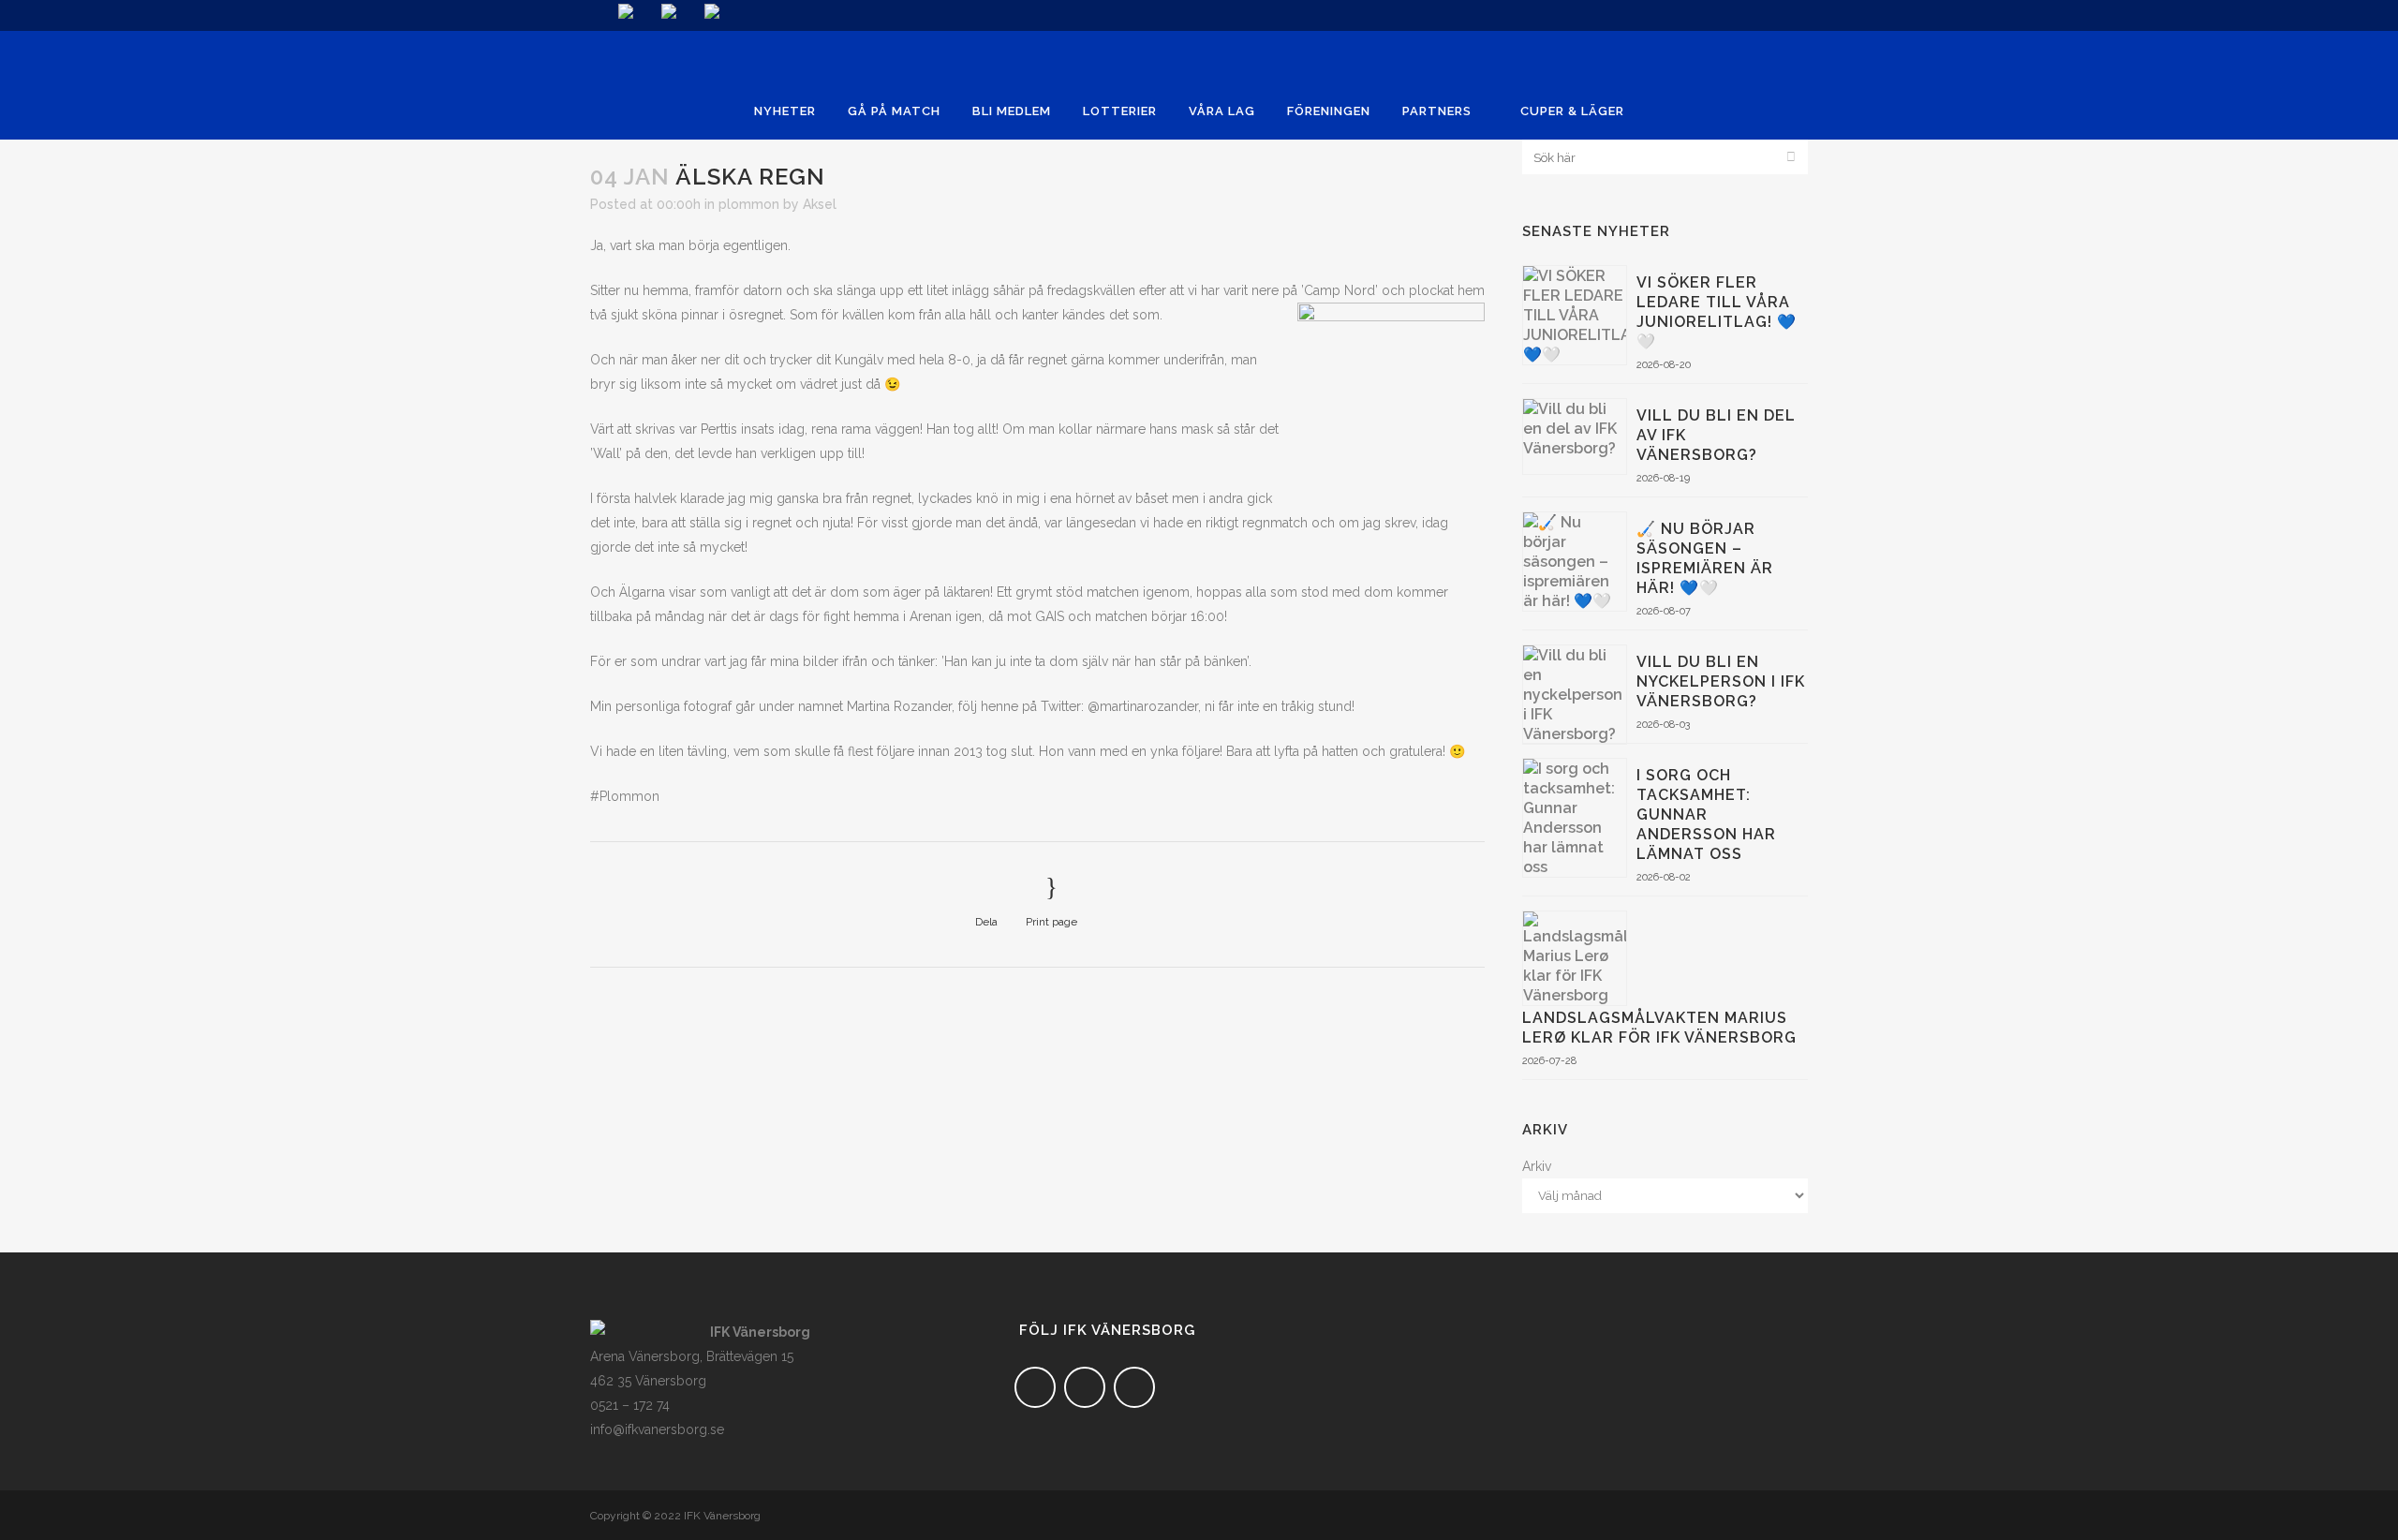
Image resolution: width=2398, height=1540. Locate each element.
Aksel (820, 204)
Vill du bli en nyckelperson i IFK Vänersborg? (1721, 681)
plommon (749, 204)
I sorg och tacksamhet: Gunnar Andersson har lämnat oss (1706, 814)
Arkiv (1537, 1166)
